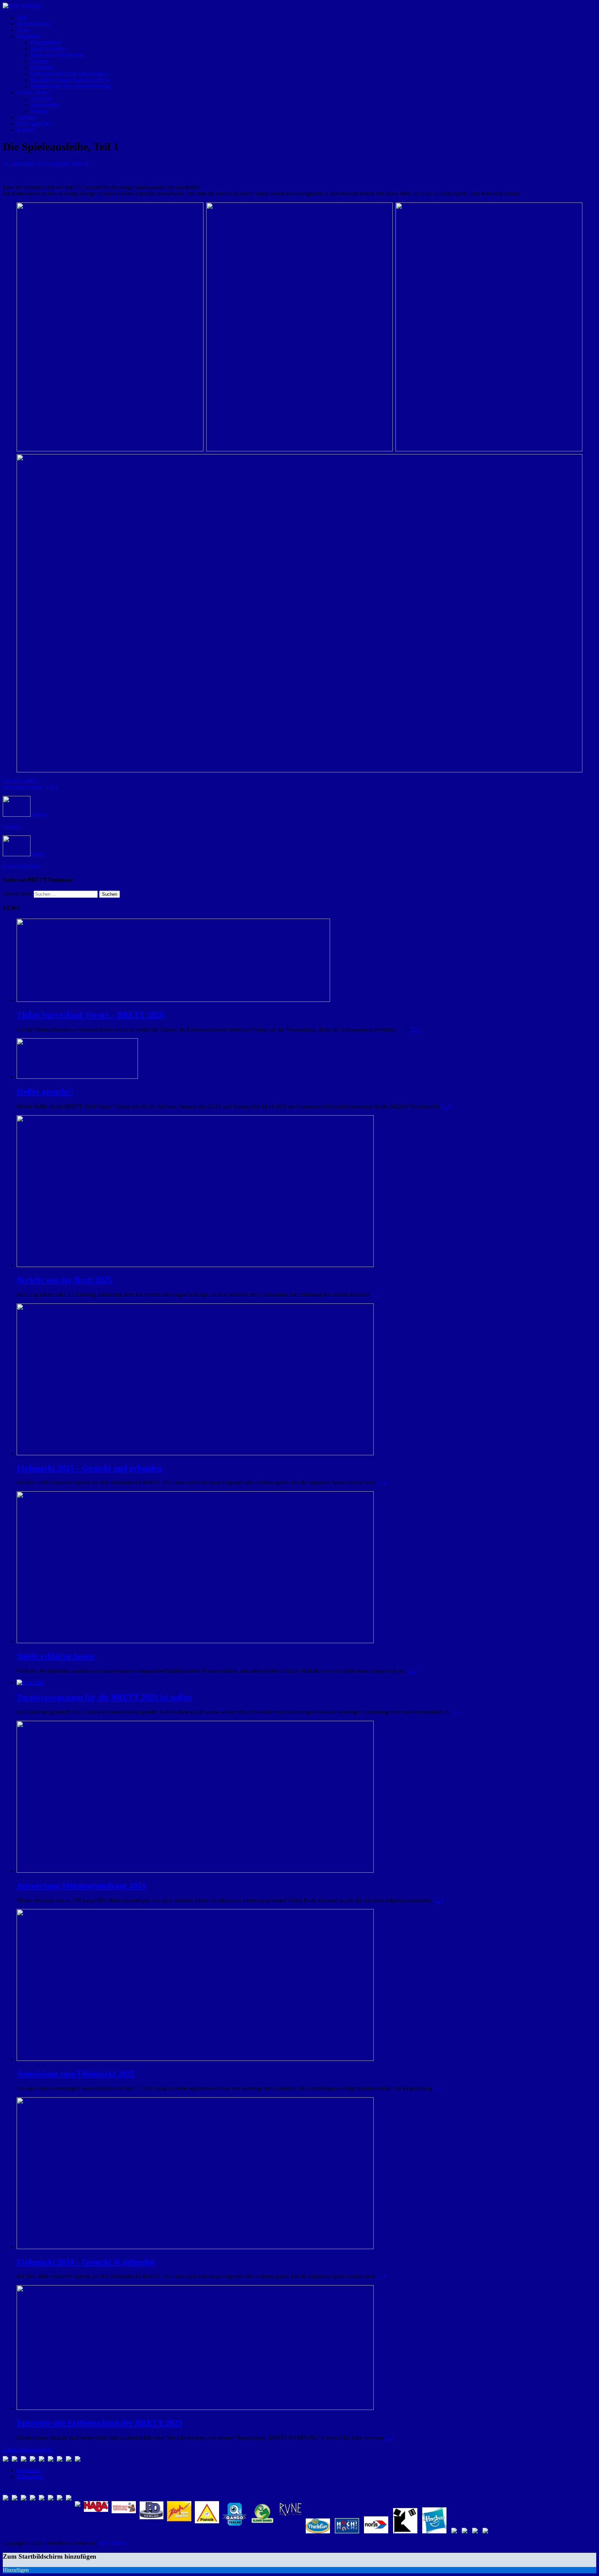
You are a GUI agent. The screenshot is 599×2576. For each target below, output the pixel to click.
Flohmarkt (42, 67)
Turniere (40, 61)
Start (22, 18)
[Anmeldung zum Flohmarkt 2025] (195, 2059)
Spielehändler (45, 105)
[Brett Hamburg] (22, 6)
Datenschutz (30, 2476)
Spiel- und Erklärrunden (57, 55)
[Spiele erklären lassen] (195, 1641)
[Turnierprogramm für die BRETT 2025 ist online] (30, 1682)
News (23, 30)
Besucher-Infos (33, 24)
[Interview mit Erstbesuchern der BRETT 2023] (195, 2408)
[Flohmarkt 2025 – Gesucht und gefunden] (195, 1453)
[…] (415, 1029)
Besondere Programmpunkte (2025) (70, 80)
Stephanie (59, 164)
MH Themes (112, 2543)
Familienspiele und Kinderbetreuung (70, 86)
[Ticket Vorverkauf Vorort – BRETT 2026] (173, 1000)
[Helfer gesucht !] (77, 1077)
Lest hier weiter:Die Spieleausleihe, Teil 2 (31, 784)
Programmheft (46, 42)
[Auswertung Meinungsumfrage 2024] (195, 1871)
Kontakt (25, 130)
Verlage (39, 111)
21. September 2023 (25, 164)
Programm (28, 36)
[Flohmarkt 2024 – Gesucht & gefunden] (195, 2247)
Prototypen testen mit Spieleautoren (69, 74)
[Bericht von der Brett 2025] (195, 1265)
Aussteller (41, 99)
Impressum (29, 2470)
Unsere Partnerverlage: (28, 2449)
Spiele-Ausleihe (48, 49)
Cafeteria (27, 117)
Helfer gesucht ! (34, 124)
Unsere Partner (33, 92)
